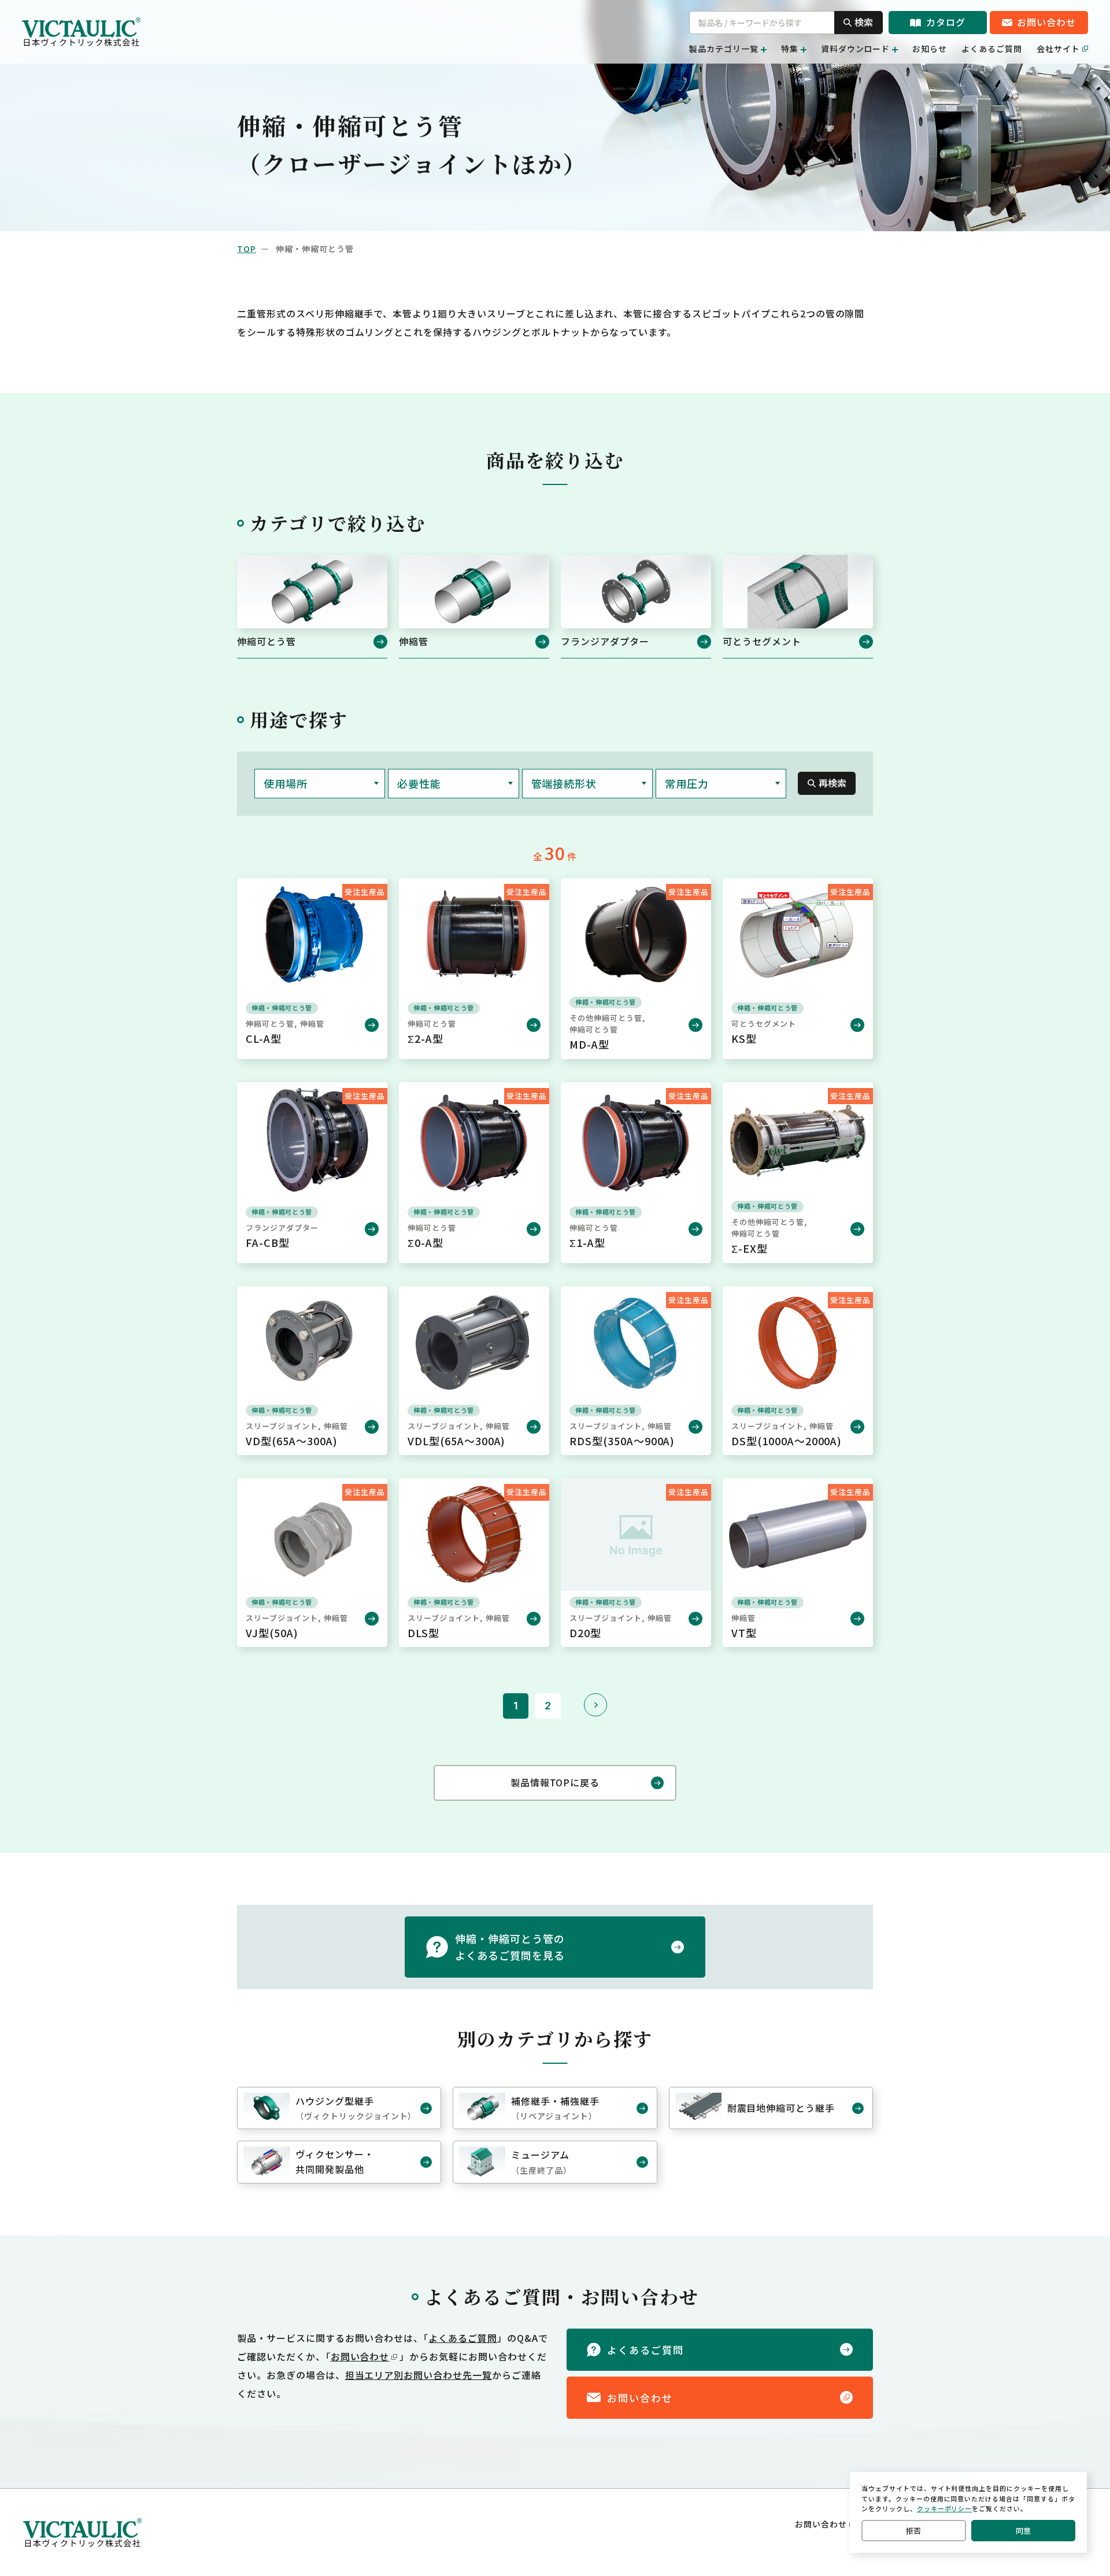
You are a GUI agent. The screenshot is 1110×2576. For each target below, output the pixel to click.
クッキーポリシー (945, 2508)
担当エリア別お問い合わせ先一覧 (419, 2375)
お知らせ (930, 49)
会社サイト (1058, 49)
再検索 (832, 783)
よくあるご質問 (992, 49)
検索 (864, 22)
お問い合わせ (360, 2356)
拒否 (913, 2531)
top (247, 249)
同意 (1023, 2531)
